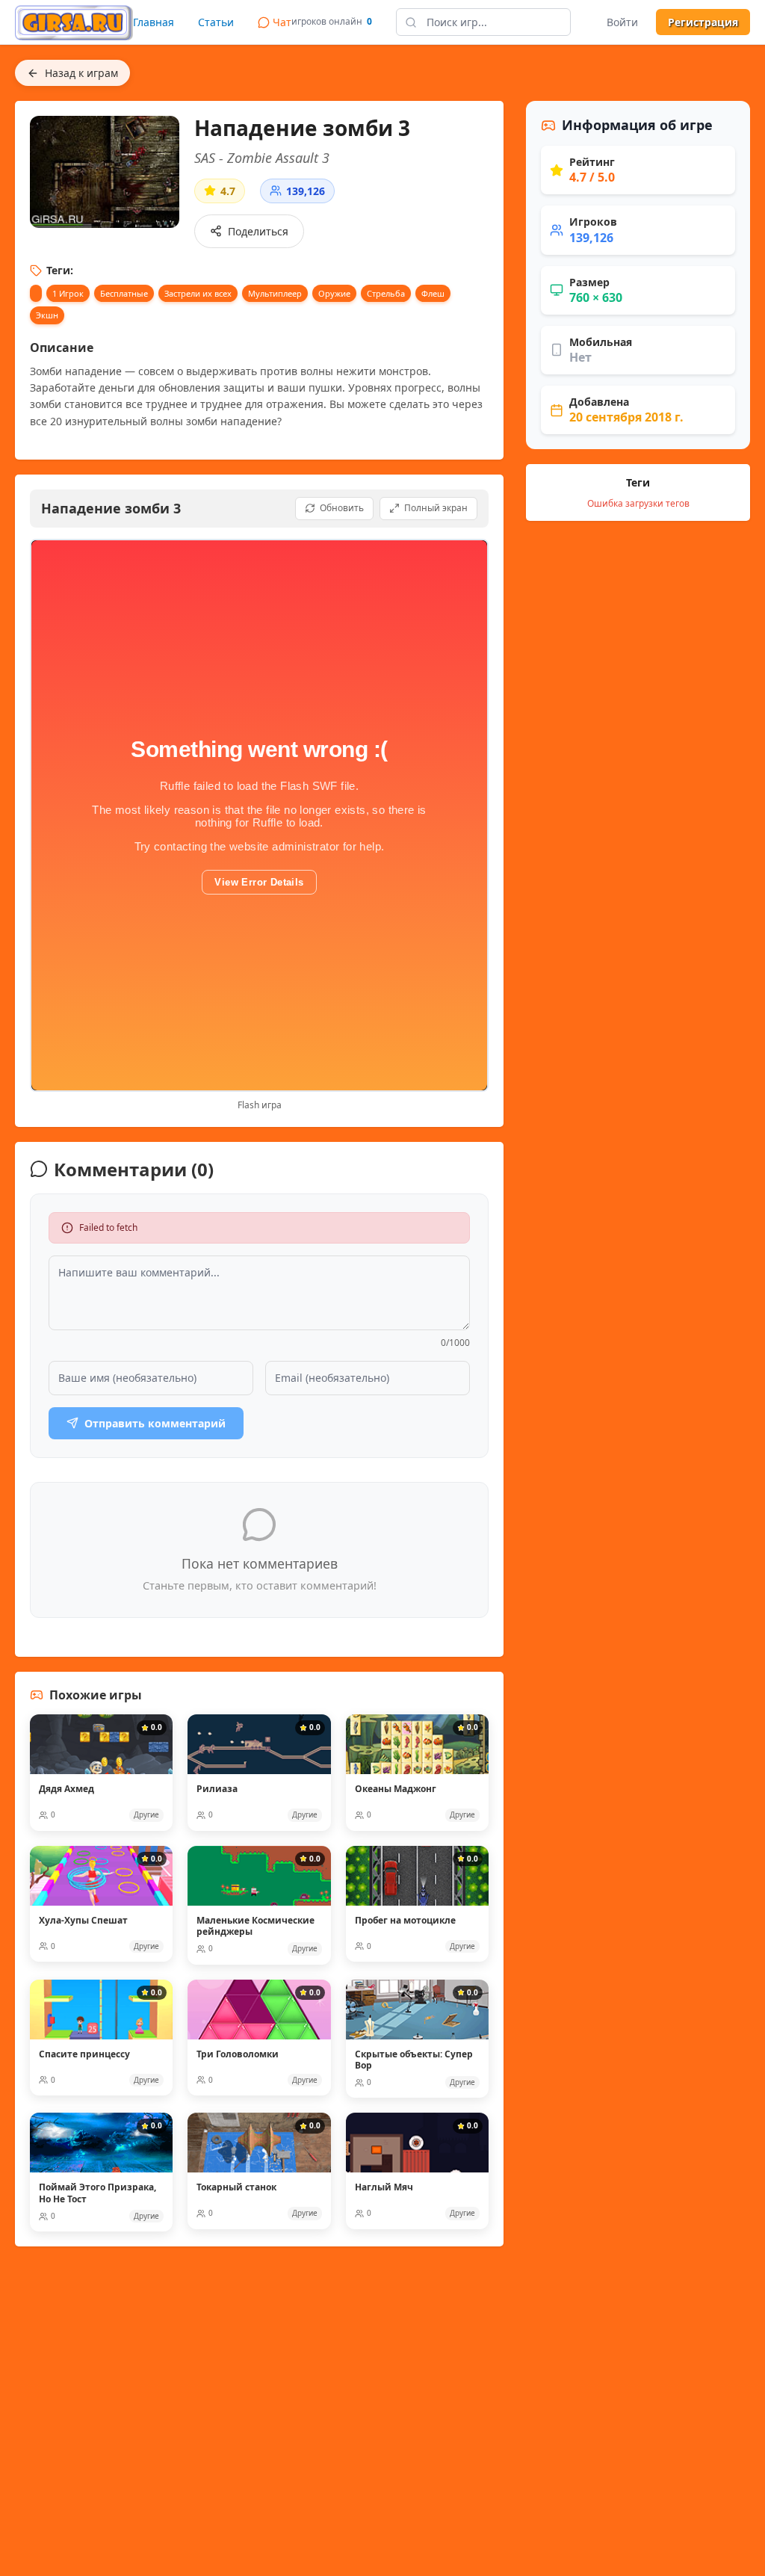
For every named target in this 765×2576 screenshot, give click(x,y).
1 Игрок (68, 293)
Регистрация (703, 22)
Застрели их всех (198, 293)
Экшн (47, 315)
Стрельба (386, 293)
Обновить (342, 508)
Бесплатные (124, 293)
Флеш (433, 293)
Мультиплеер (275, 293)
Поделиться (258, 231)
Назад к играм (81, 73)
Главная (154, 22)
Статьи (216, 22)
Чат (282, 22)
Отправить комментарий (155, 1423)
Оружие (334, 293)
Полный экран (436, 508)
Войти (622, 22)
